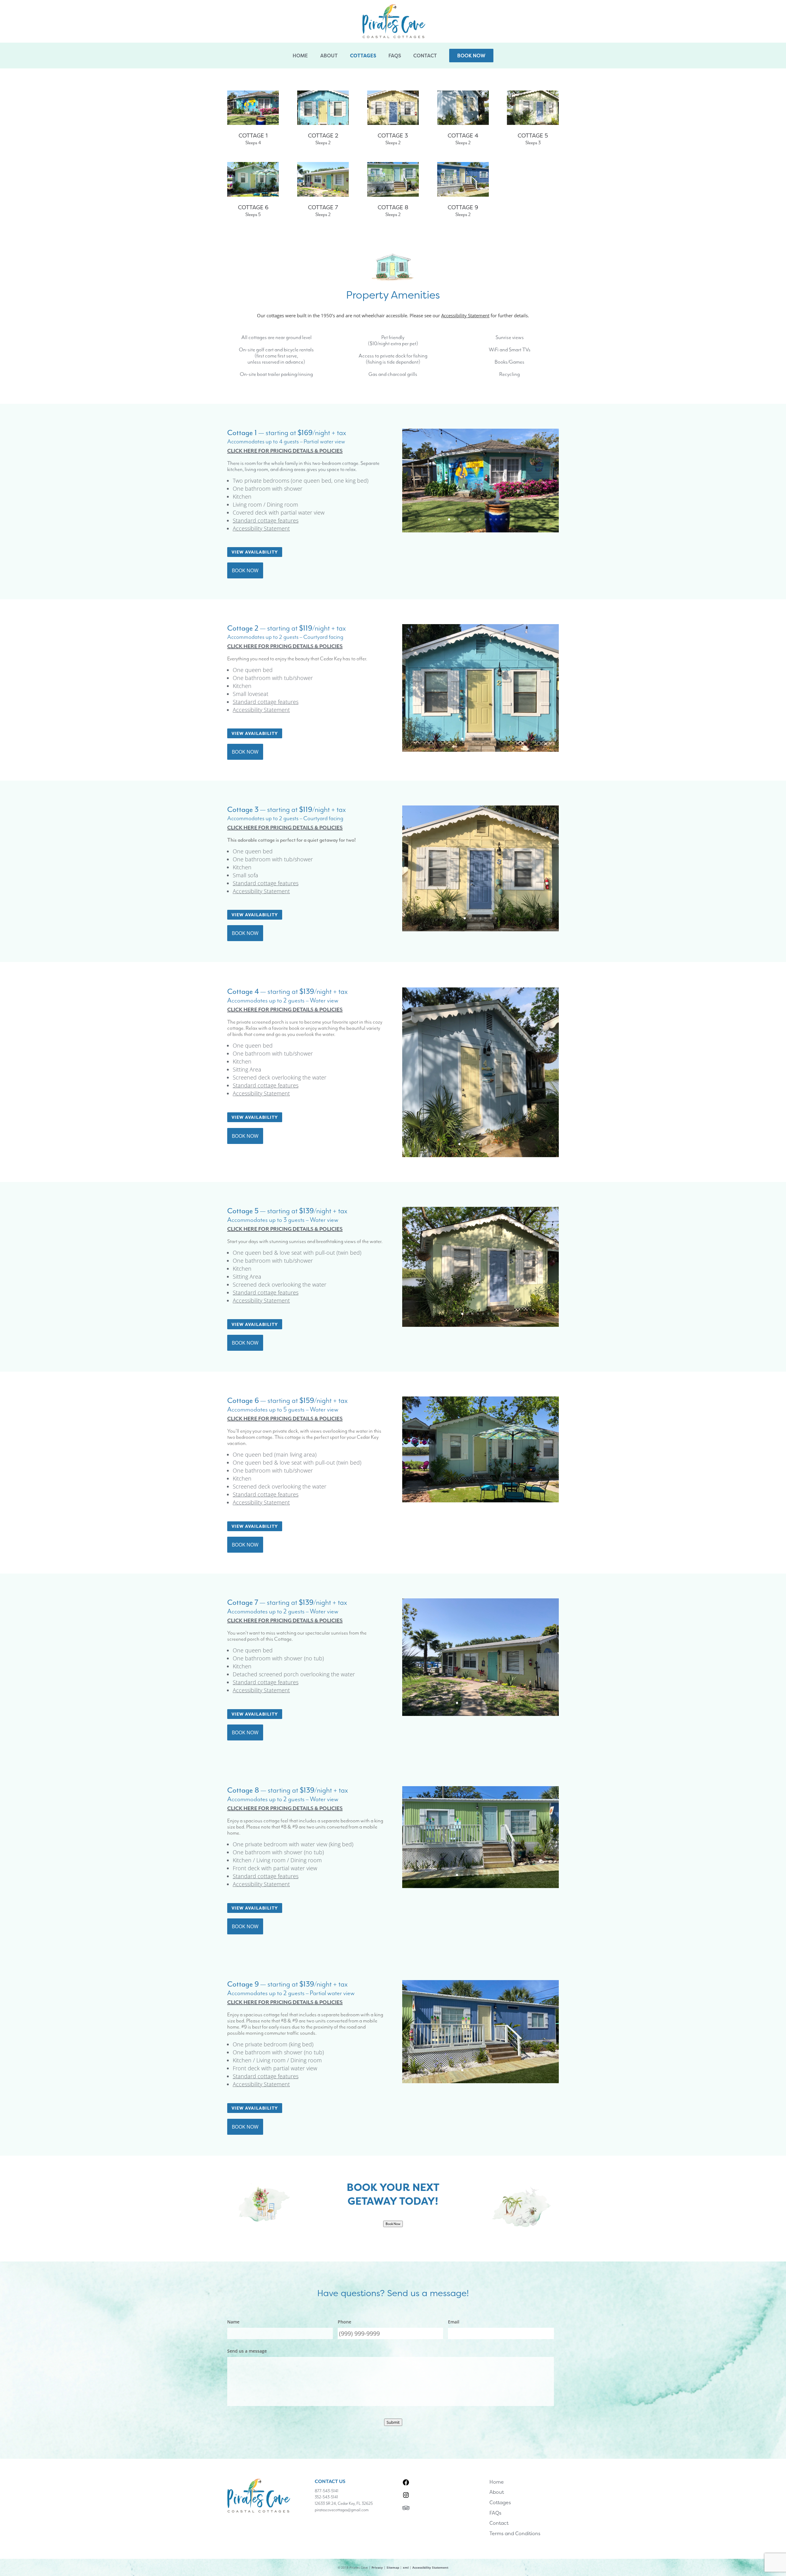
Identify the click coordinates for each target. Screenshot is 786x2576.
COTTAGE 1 (253, 135)
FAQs (395, 56)
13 (512, 519)
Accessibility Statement (261, 528)
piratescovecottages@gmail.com (342, 2510)
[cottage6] (481, 1500)
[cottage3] (481, 929)
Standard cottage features (266, 520)
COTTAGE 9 (463, 207)
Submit (393, 2422)
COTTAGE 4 (463, 135)
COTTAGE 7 (323, 207)
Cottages (363, 56)
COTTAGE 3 (393, 135)
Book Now (471, 56)
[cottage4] (481, 1155)
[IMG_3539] (481, 2081)
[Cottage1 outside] (481, 530)
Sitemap (393, 2567)
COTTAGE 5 (533, 135)
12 (506, 519)
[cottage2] (481, 749)
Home (300, 56)
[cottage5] (481, 1325)
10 (496, 519)
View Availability (255, 552)
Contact (425, 56)
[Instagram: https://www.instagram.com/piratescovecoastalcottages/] (406, 2495)
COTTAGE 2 (323, 135)
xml (406, 2567)
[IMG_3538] (481, 1886)
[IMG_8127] (481, 1714)
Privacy (377, 2567)
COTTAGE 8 (393, 207)
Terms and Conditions (515, 2533)
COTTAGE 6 (253, 207)
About (329, 56)
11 (501, 519)
